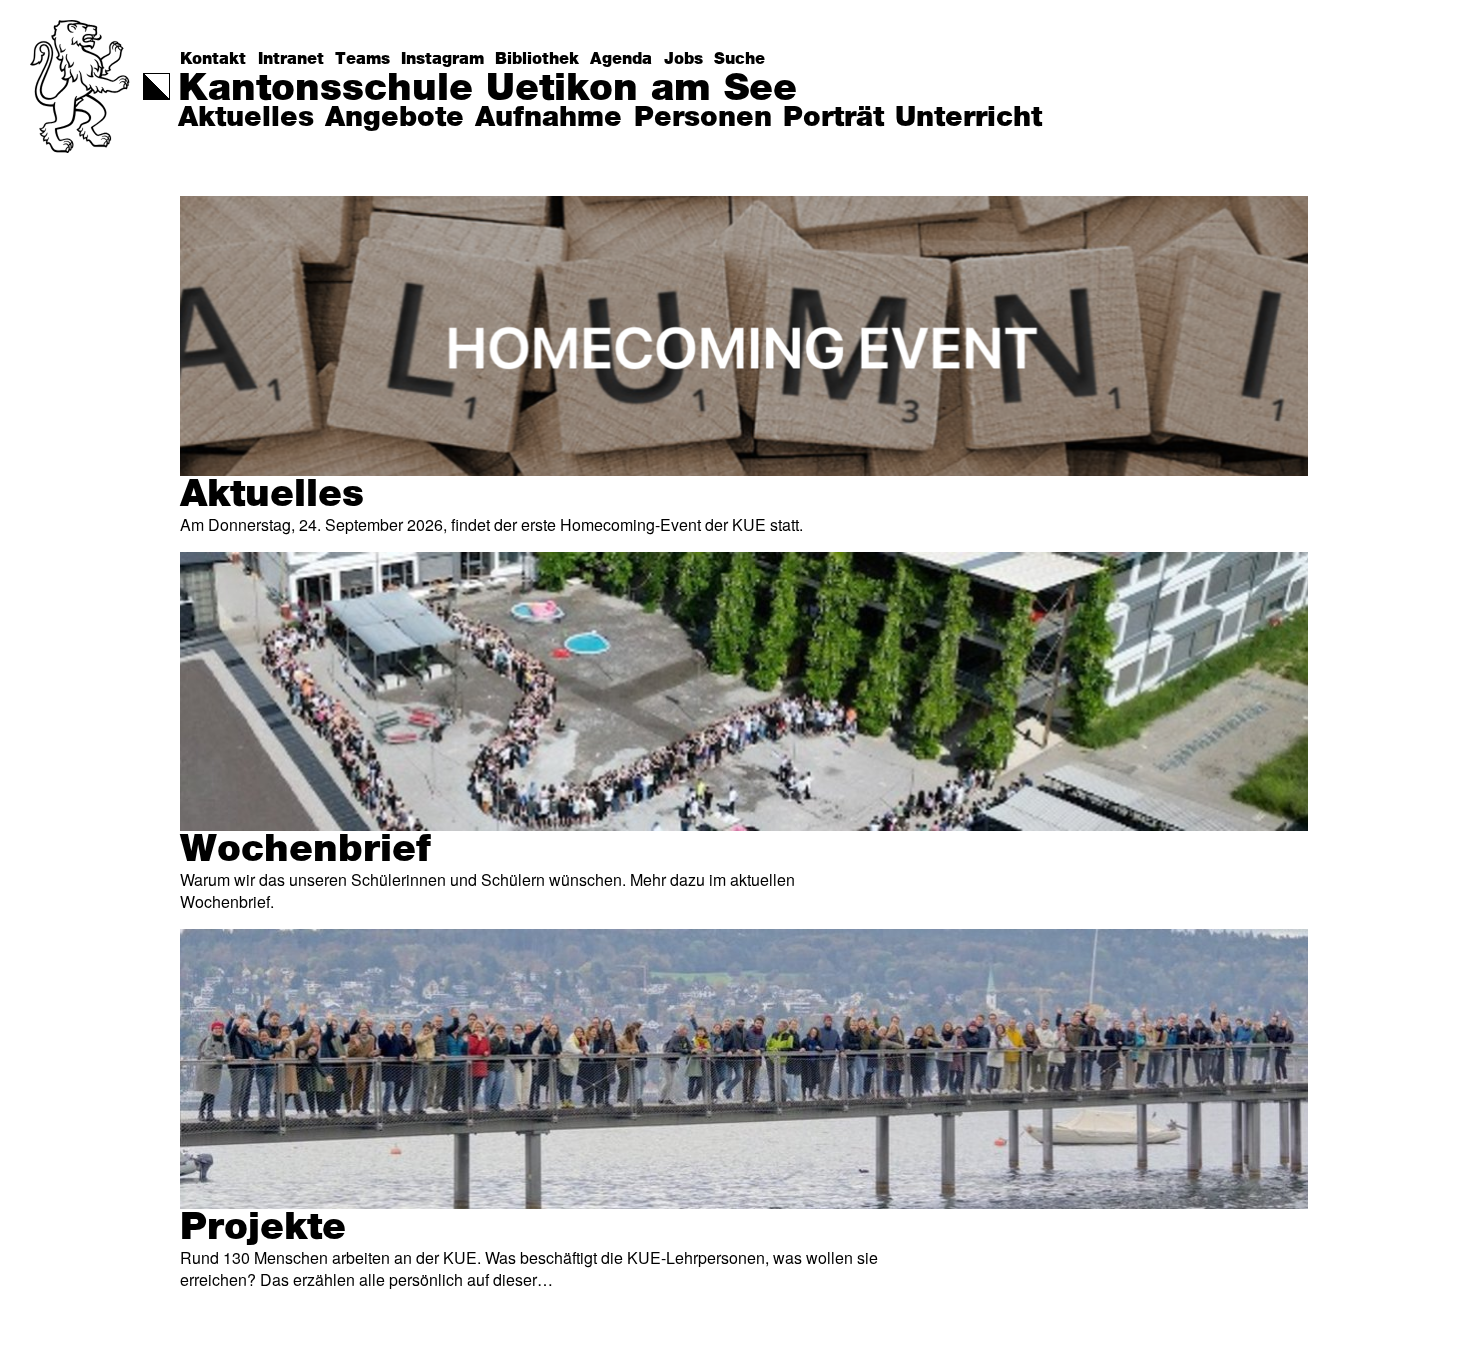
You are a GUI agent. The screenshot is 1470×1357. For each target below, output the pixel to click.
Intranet (291, 59)
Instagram (442, 59)
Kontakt (213, 59)
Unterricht (968, 118)
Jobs (683, 59)
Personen (703, 118)
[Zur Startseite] (81, 125)
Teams (362, 59)
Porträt (833, 118)
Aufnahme (548, 118)
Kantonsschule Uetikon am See (487, 89)
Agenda (621, 59)
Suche (739, 59)
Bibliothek (537, 59)
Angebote (394, 118)
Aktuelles (246, 118)
